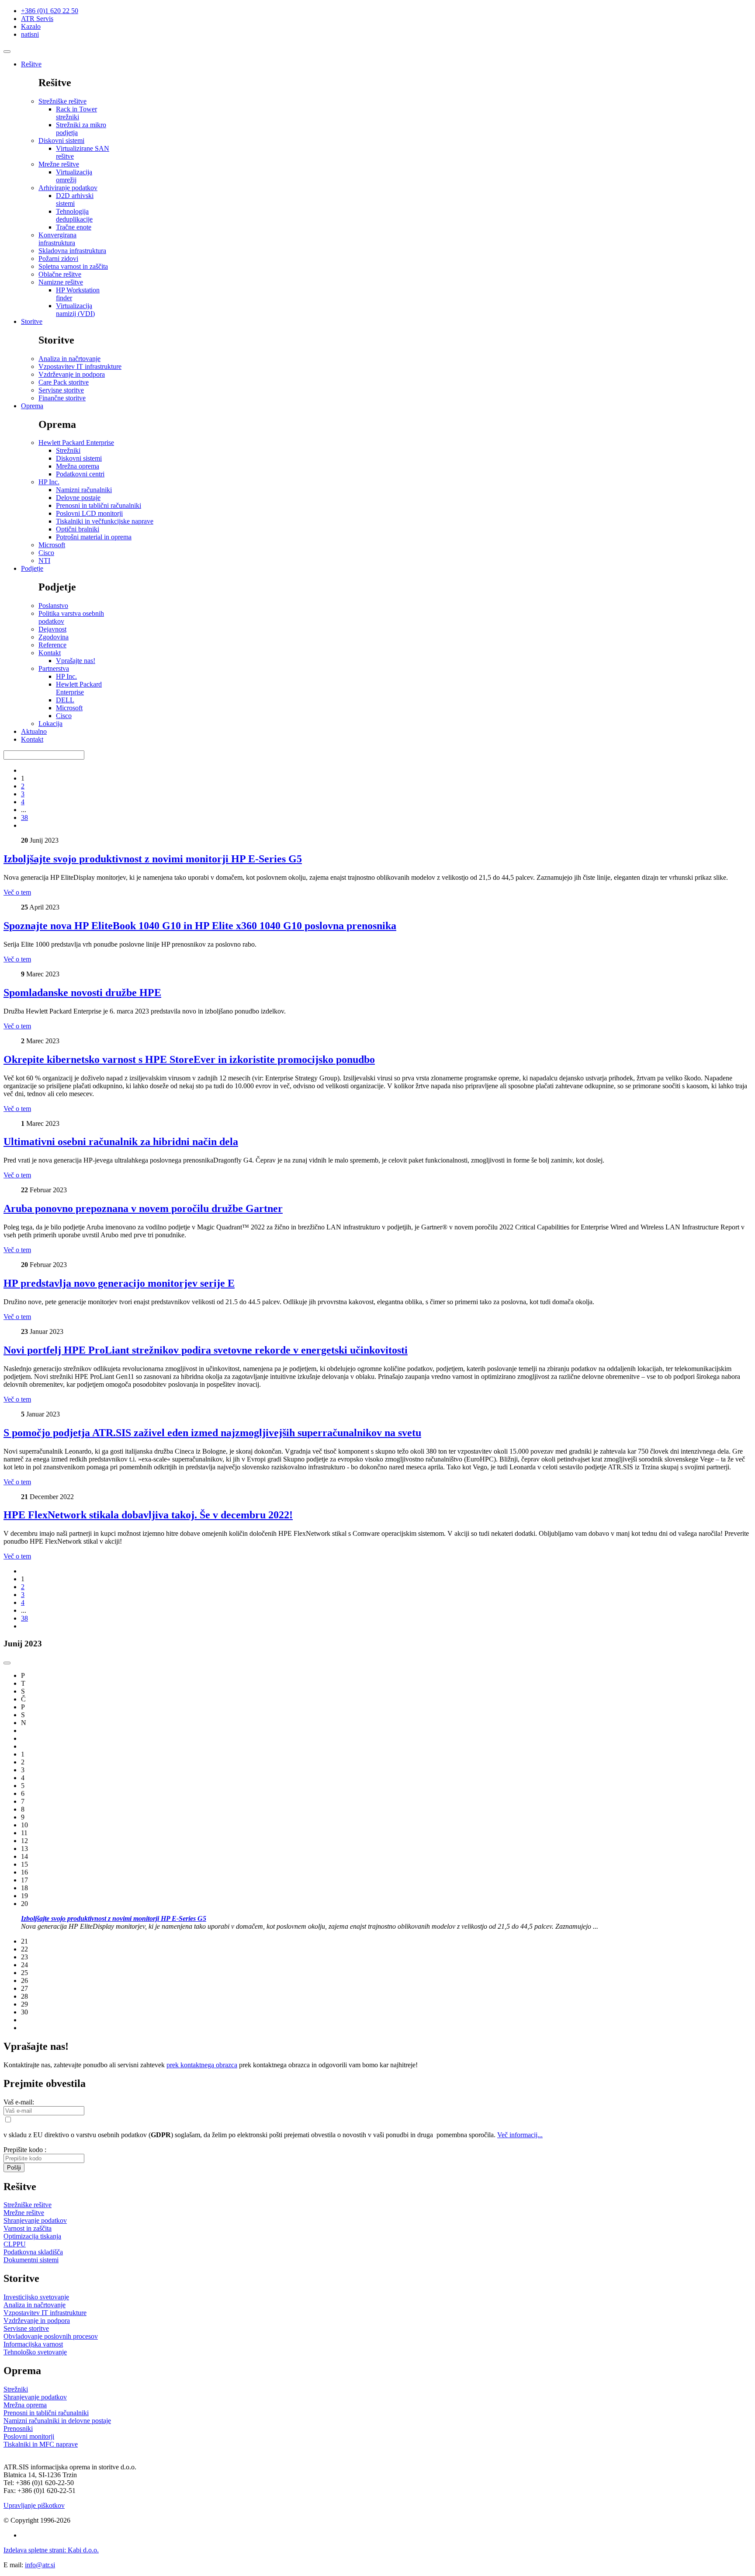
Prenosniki (18, 2428)
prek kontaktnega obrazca (202, 2065)
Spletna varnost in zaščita (73, 266)
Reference (52, 645)
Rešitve (31, 64)
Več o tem (17, 892)
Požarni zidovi (58, 259)
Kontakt (50, 653)
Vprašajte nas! (76, 661)
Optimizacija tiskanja (32, 2236)
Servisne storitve (61, 390)
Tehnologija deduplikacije (74, 215)
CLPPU (15, 2244)
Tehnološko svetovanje (35, 2352)
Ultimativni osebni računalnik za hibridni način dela (121, 1142)
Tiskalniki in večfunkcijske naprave (105, 521)
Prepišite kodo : (25, 2150)
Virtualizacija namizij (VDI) (75, 310)
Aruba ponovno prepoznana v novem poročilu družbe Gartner (143, 1208)
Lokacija (50, 724)
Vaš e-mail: (19, 2102)
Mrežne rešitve (59, 164)
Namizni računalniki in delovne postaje (57, 2421)
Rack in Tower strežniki (76, 113)
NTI (44, 561)
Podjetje (32, 568)
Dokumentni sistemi (31, 2260)
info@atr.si (40, 2565)
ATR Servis (37, 19)
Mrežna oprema (78, 466)
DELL (65, 700)
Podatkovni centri (80, 474)
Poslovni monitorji (29, 2436)
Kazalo (31, 26)
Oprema (32, 406)
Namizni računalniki (84, 490)
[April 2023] (7, 1663)
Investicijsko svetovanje (36, 2297)
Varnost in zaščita (28, 2228)
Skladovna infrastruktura (72, 251)
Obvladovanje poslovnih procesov (51, 2336)
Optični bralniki (78, 529)
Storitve (32, 321)
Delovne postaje (78, 498)
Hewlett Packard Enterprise (76, 443)
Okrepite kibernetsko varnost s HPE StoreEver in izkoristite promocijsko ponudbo (189, 1059)
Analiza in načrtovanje (69, 359)
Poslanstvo (53, 606)
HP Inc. (49, 482)
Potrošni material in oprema (94, 537)
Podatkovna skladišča (33, 2252)
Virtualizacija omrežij (74, 176)
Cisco (46, 553)
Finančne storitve (62, 398)
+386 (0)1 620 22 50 (50, 11)
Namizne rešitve (61, 282)
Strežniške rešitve (62, 101)
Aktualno (34, 731)
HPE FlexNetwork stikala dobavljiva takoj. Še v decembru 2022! (148, 1515)
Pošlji (14, 2168)
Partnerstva (54, 668)
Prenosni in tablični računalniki (99, 505)
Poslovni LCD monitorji (89, 513)
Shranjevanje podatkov (35, 2220)
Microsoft (52, 545)
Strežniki (68, 450)
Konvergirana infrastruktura (57, 239)
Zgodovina (54, 637)
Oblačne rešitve (60, 274)
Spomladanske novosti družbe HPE (82, 993)
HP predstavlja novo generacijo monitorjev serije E (119, 1283)
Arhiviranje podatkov (68, 188)
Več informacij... (520, 2135)
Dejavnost (52, 629)
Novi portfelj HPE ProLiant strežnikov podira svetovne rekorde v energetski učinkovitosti (206, 1350)
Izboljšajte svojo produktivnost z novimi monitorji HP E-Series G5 (153, 859)
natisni (30, 34)
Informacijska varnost (33, 2344)
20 (310, 1915)
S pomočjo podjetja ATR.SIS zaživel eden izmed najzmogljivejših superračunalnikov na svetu (212, 1433)
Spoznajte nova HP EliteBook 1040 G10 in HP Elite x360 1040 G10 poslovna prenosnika (200, 926)
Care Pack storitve (64, 382)
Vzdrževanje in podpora (72, 374)
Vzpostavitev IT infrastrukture (80, 366)
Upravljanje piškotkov (34, 2505)
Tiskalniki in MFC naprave (41, 2444)
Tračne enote (74, 227)
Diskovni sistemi (61, 141)
